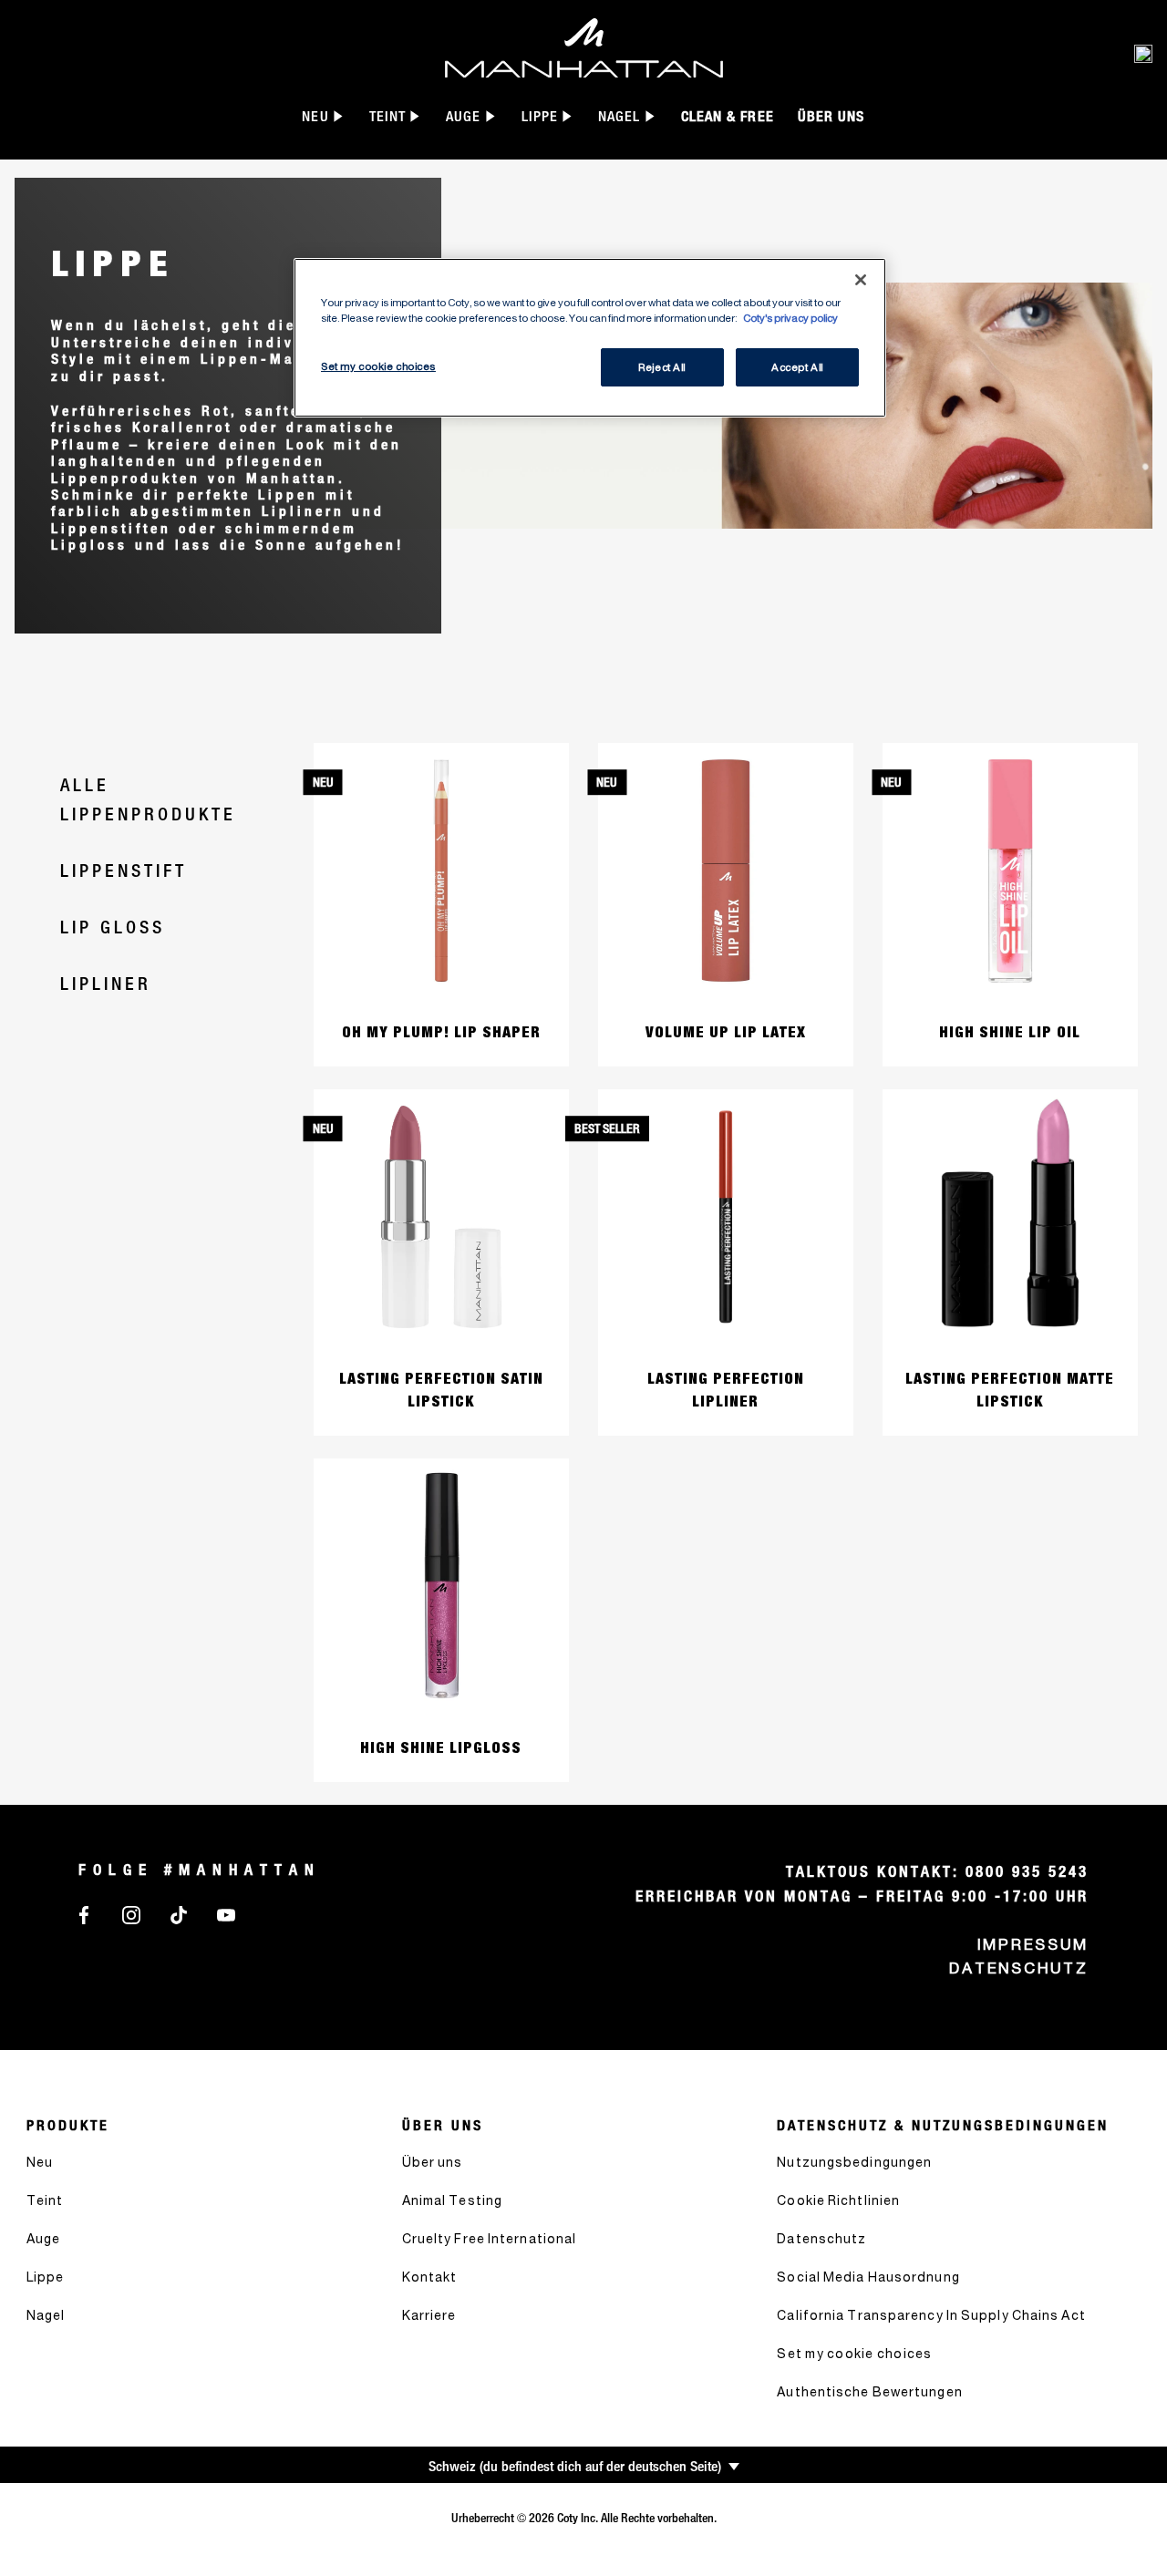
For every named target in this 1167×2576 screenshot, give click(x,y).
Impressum (1033, 1944)
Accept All (797, 367)
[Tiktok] (179, 1914)
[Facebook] (84, 1914)
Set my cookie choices (854, 2353)
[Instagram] (131, 1914)
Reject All (662, 367)
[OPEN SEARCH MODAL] (1143, 53)
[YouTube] (226, 1914)
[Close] (861, 280)
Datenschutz (1019, 1968)
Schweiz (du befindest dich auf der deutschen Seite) (575, 2466)
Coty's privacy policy (790, 318)
